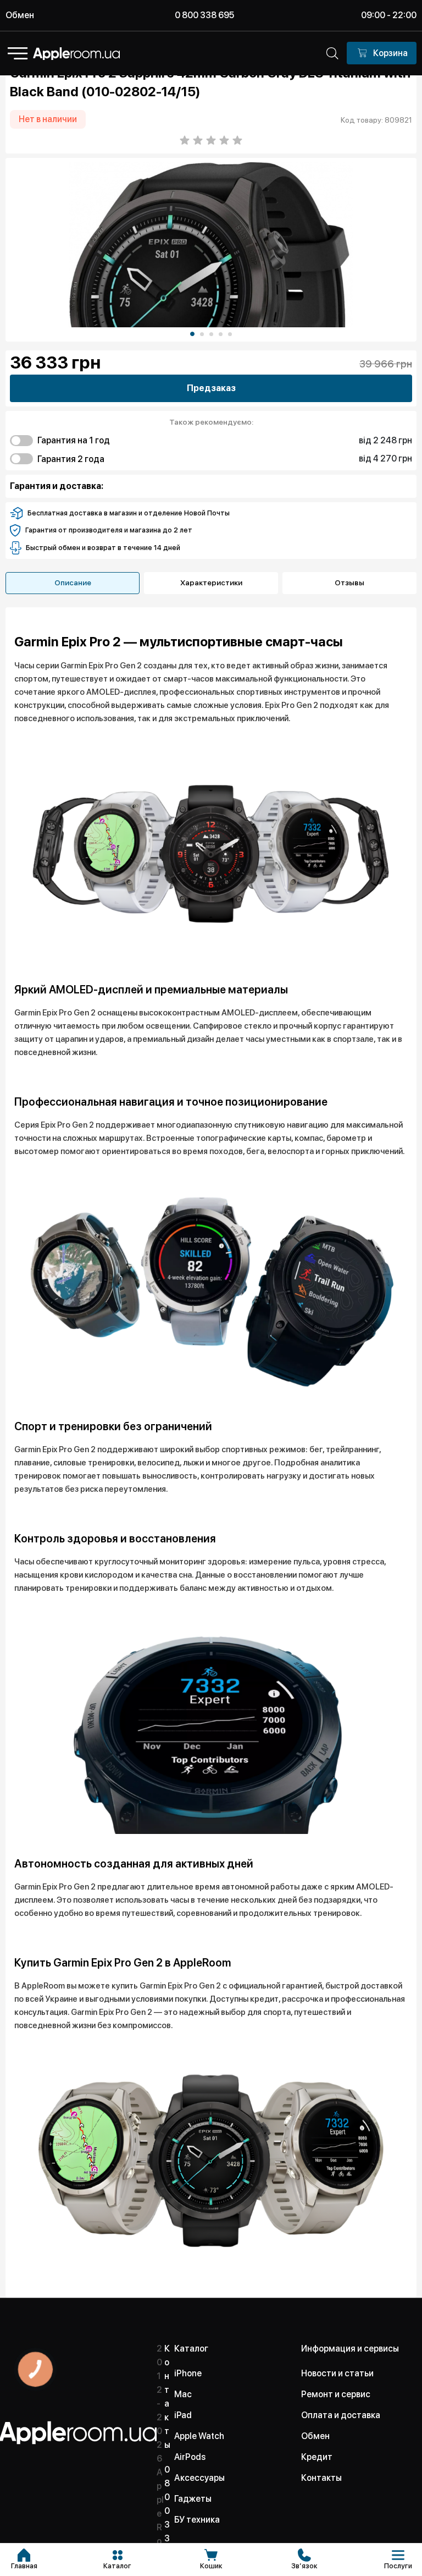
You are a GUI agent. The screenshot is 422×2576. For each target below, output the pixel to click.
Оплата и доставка (341, 2415)
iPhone (188, 2373)
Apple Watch (199, 2436)
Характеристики (211, 583)
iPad (183, 2415)
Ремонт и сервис (336, 2394)
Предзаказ (211, 388)
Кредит (317, 2457)
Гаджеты (193, 2499)
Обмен (20, 15)
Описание (73, 583)
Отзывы (349, 583)
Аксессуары (199, 2478)
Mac (183, 2394)
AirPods (190, 2457)
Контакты (321, 2478)
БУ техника (197, 2520)
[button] (192, 334)
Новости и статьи (337, 2373)
